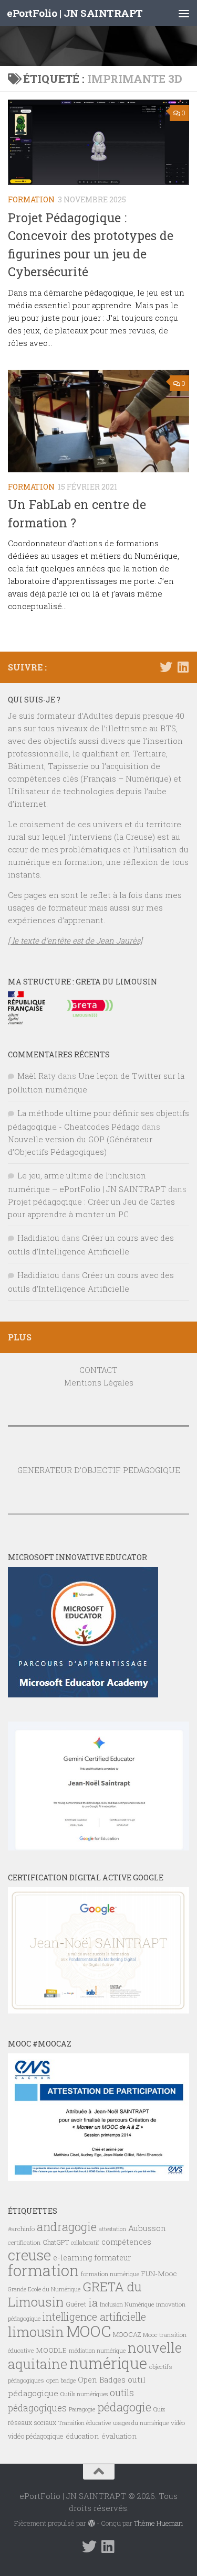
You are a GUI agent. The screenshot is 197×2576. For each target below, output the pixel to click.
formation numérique (110, 2274)
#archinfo (21, 2229)
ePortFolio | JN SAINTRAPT (75, 13)
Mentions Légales (99, 1382)
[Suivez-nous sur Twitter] (166, 667)
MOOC (89, 2331)
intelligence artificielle (94, 2317)
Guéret (76, 2304)
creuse (29, 2255)
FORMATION (31, 199)
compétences (126, 2242)
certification (24, 2242)
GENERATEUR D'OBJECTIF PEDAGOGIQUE (99, 1470)
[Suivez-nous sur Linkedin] (183, 667)
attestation (112, 2229)
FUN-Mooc (159, 2274)
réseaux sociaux (32, 2422)
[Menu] (184, 13)
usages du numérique (141, 2423)
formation (43, 2270)
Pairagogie (82, 2409)
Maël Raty (37, 1076)
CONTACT (98, 1370)
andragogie (67, 2227)
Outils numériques (84, 2394)
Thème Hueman (158, 2523)
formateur (112, 2258)
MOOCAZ (127, 2334)
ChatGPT (56, 2242)
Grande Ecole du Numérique (44, 2289)
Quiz (159, 2409)
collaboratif (85, 2243)
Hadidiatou (38, 1238)
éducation (82, 2436)
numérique (108, 2363)
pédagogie (124, 2407)
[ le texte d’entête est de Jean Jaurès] (75, 940)
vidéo (178, 2423)
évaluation (119, 2436)
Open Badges (102, 2380)
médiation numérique (97, 2351)
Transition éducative (85, 2423)
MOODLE (51, 2350)
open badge (61, 2380)
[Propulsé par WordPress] (91, 2523)
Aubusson (147, 2228)
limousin (36, 2332)
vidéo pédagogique (36, 2436)
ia (93, 2302)
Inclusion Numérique (127, 2304)
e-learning (72, 2258)
